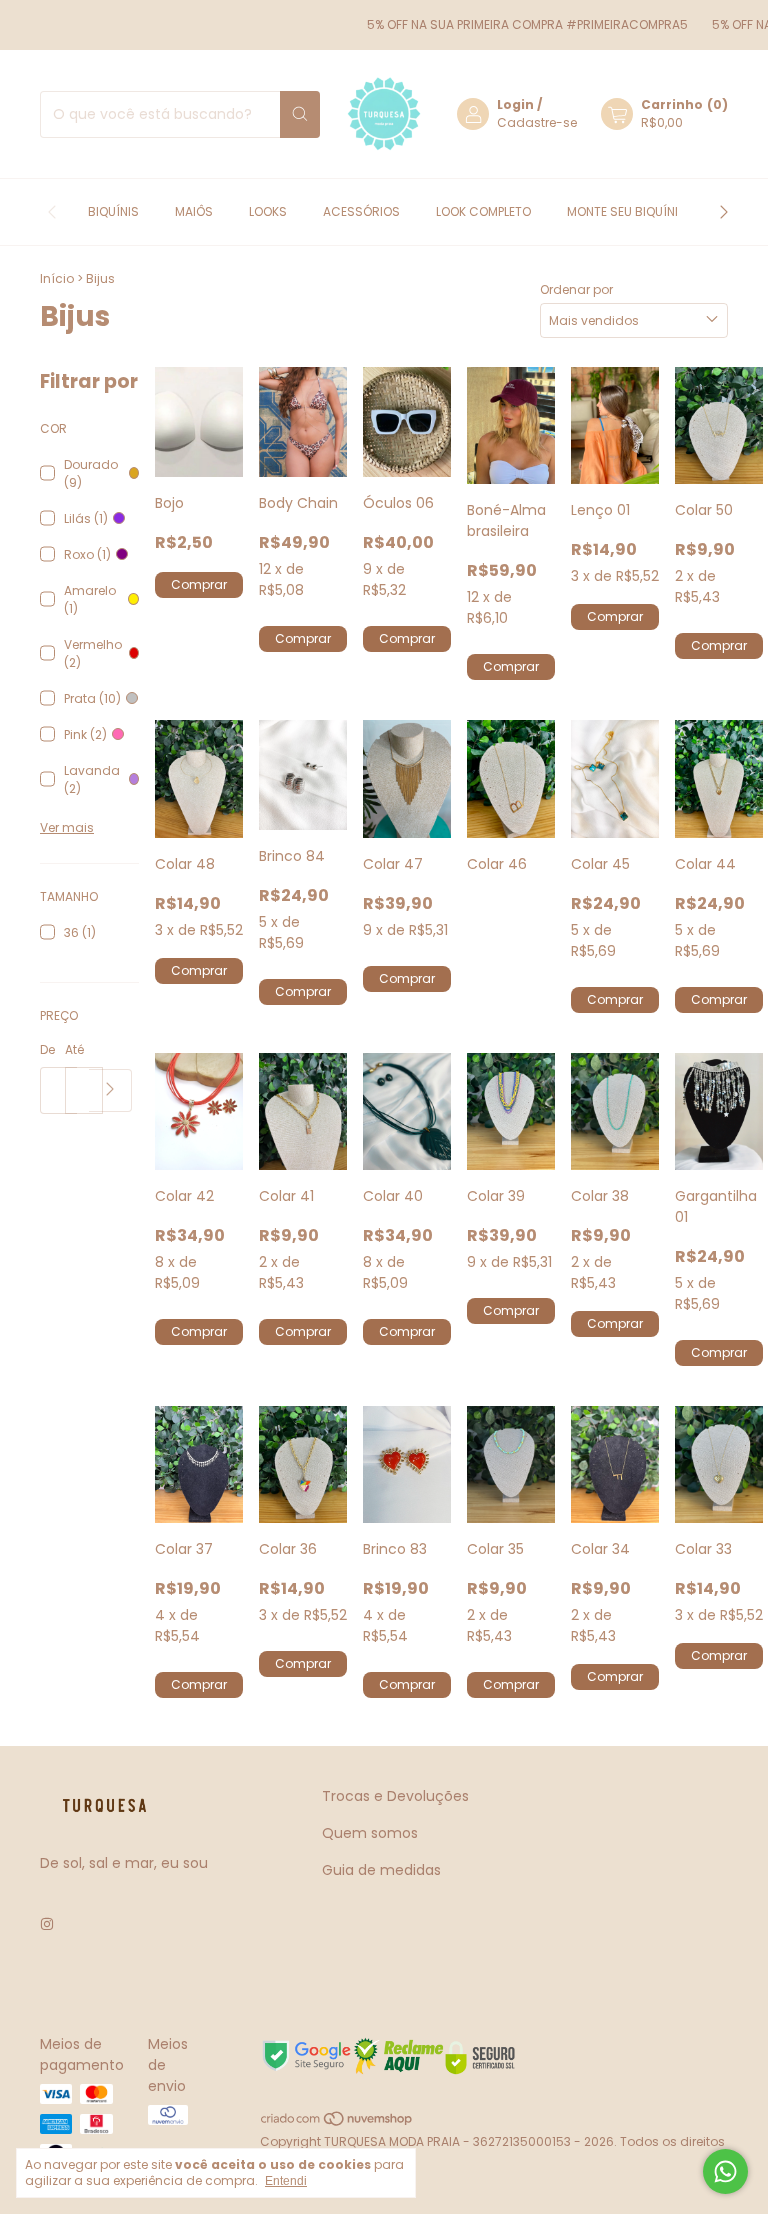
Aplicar (110, 1090)
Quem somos (370, 1833)
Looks (268, 211)
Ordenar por (576, 289)
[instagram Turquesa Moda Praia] (47, 1924)
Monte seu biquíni (622, 211)
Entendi (286, 2181)
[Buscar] (300, 114)
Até (74, 1049)
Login (515, 104)
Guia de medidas (381, 1870)
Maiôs (194, 211)
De (47, 1049)
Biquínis (113, 211)
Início (57, 278)
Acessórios (361, 211)
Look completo (483, 211)
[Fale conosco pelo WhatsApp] (725, 2171)
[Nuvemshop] (337, 2123)
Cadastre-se (537, 122)
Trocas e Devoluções (395, 1796)
